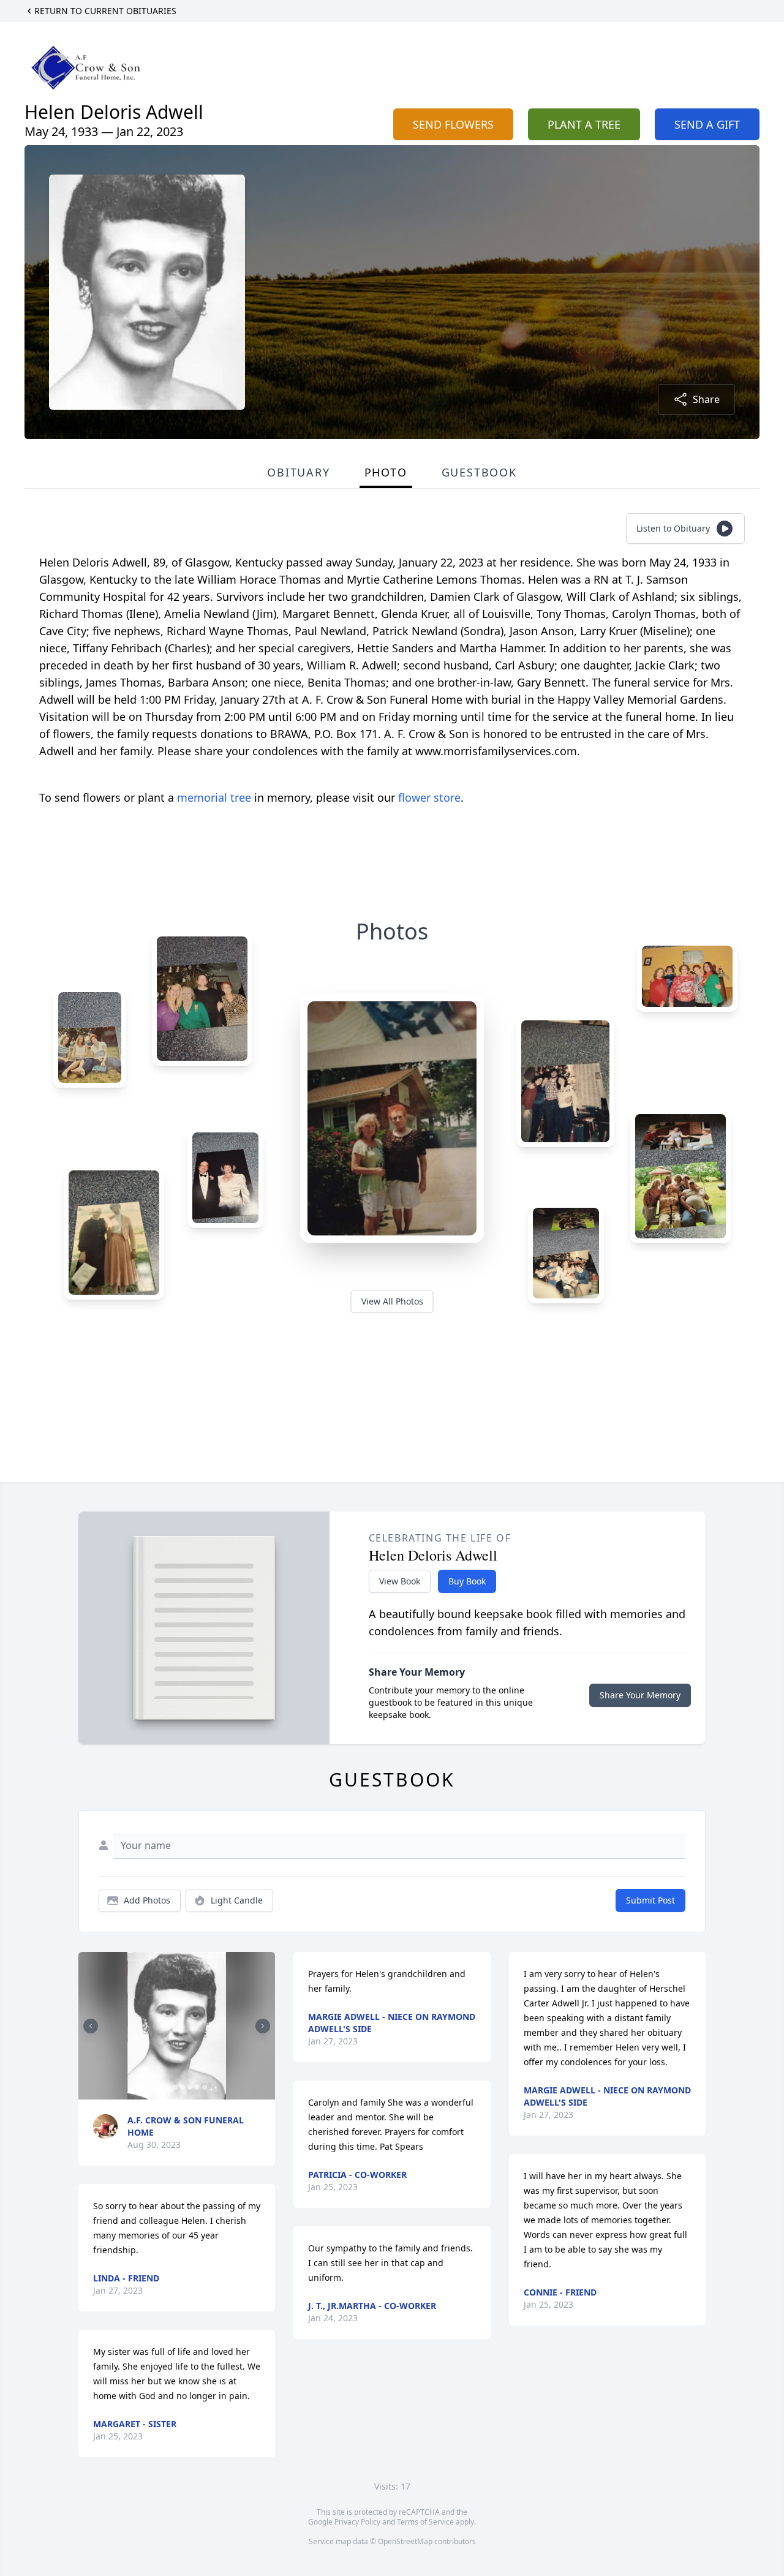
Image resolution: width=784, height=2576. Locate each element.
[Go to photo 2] (146, 2087)
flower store (429, 797)
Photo (386, 472)
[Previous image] (91, 2026)
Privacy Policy (357, 2522)
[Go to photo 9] (197, 2087)
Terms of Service (425, 2522)
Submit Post (650, 1900)
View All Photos (392, 1301)
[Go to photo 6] (175, 2087)
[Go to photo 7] (183, 2087)
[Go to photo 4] (160, 2087)
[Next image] (263, 2026)
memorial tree (214, 797)
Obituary (298, 472)
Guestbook (479, 472)
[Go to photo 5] (168, 2087)
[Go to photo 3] (153, 2087)
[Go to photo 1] (138, 2087)
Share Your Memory (640, 1695)
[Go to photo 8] (190, 2087)
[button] (177, 2026)
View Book (400, 1581)
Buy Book (467, 1581)
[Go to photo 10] (205, 2087)
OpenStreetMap (405, 2541)
